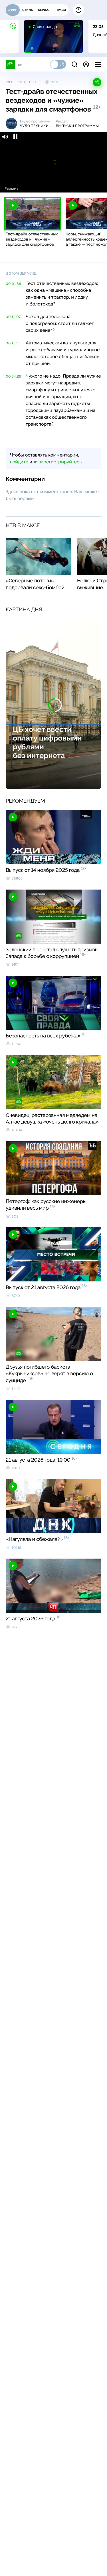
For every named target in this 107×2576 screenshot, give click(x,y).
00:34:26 (13, 376)
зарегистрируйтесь (60, 462)
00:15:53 (13, 343)
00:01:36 (13, 284)
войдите (19, 462)
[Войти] (86, 64)
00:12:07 (13, 317)
